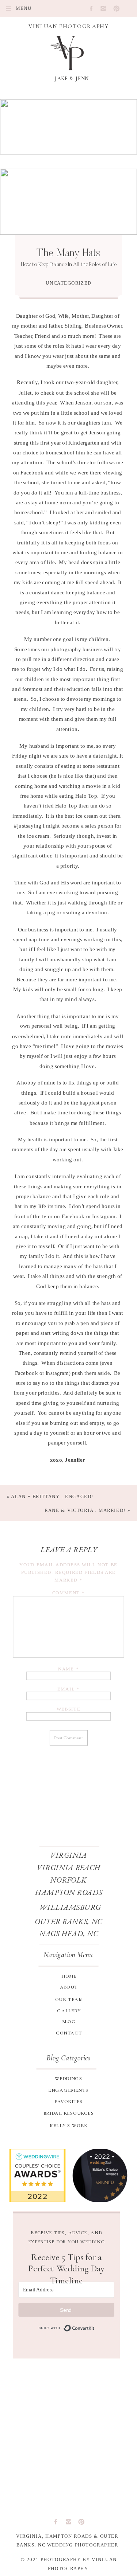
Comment (68, 1593)
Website (68, 1709)
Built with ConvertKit (66, 2328)
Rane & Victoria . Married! (85, 1510)
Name (68, 1669)
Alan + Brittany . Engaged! (52, 1496)
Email (69, 1689)
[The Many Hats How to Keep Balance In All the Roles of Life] (68, 202)
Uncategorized (69, 283)
